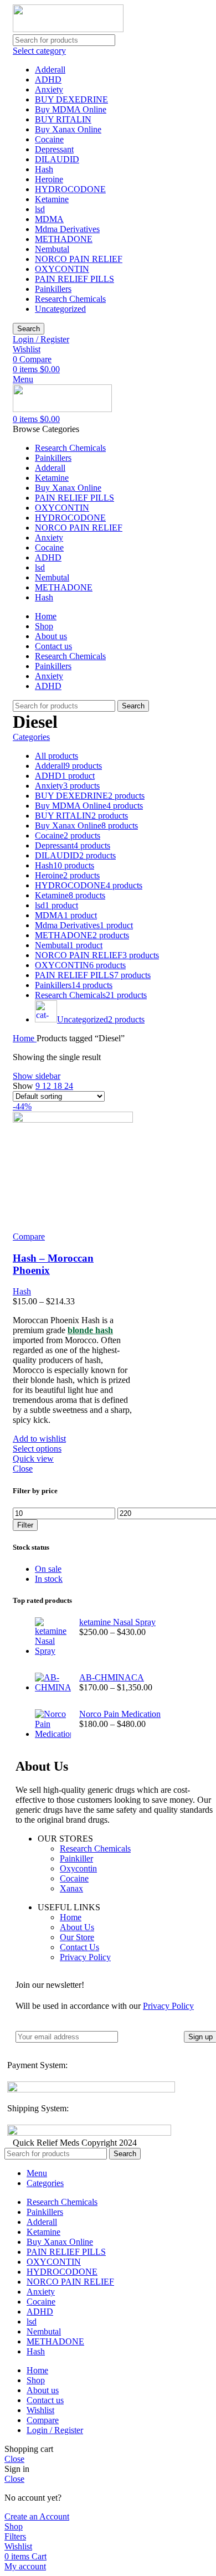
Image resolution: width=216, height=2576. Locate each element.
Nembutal (52, 249)
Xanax (71, 1888)
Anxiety (49, 89)
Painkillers (53, 289)
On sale (48, 1569)
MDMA (49, 219)
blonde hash (90, 1330)
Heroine (49, 179)
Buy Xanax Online (68, 129)
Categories (31, 737)
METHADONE (64, 239)
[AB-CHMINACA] (53, 1683)
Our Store (77, 1937)
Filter (25, 1525)
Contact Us (79, 1947)
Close (23, 1469)
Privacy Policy (85, 1957)
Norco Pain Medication (120, 1714)
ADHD (48, 79)
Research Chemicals (70, 299)
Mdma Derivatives (67, 229)
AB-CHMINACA (112, 1677)
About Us (77, 1927)
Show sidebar (37, 1076)
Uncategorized (60, 309)
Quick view (33, 1459)
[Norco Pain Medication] (53, 1724)
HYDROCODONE (70, 189)
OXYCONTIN (62, 269)
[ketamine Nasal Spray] (53, 1637)
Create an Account (37, 2516)
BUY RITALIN (63, 119)
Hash (44, 169)
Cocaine (49, 139)
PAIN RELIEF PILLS (74, 279)
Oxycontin (78, 1868)
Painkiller (76, 1858)
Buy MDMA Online (71, 109)
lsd (40, 209)
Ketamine (52, 199)
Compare (43, 2420)
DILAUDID (57, 159)
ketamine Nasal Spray (117, 1622)
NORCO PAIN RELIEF (79, 259)
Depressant (54, 149)
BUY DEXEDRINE (71, 99)
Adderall (50, 70)
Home (25, 1038)
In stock (49, 1579)
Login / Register (55, 2430)
